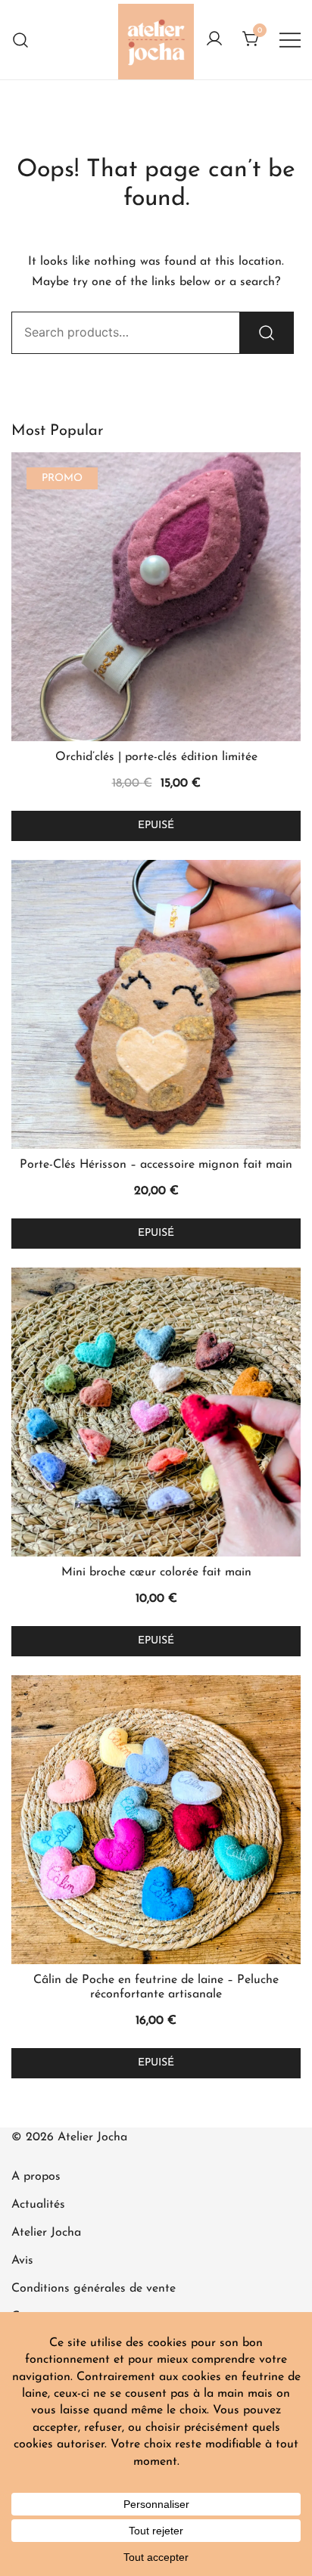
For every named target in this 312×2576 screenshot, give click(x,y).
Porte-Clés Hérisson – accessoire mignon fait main (156, 1165)
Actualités (38, 2205)
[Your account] (214, 40)
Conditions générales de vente (94, 2289)
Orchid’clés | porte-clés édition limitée (156, 757)
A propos (36, 2177)
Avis (22, 2261)
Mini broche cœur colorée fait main (156, 1572)
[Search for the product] (267, 333)
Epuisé (156, 826)
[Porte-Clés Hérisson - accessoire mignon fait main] (156, 1004)
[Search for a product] (21, 40)
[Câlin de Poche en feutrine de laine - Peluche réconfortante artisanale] (156, 1820)
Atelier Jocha (46, 2233)
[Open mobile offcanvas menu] (290, 40)
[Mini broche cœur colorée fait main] (156, 1412)
